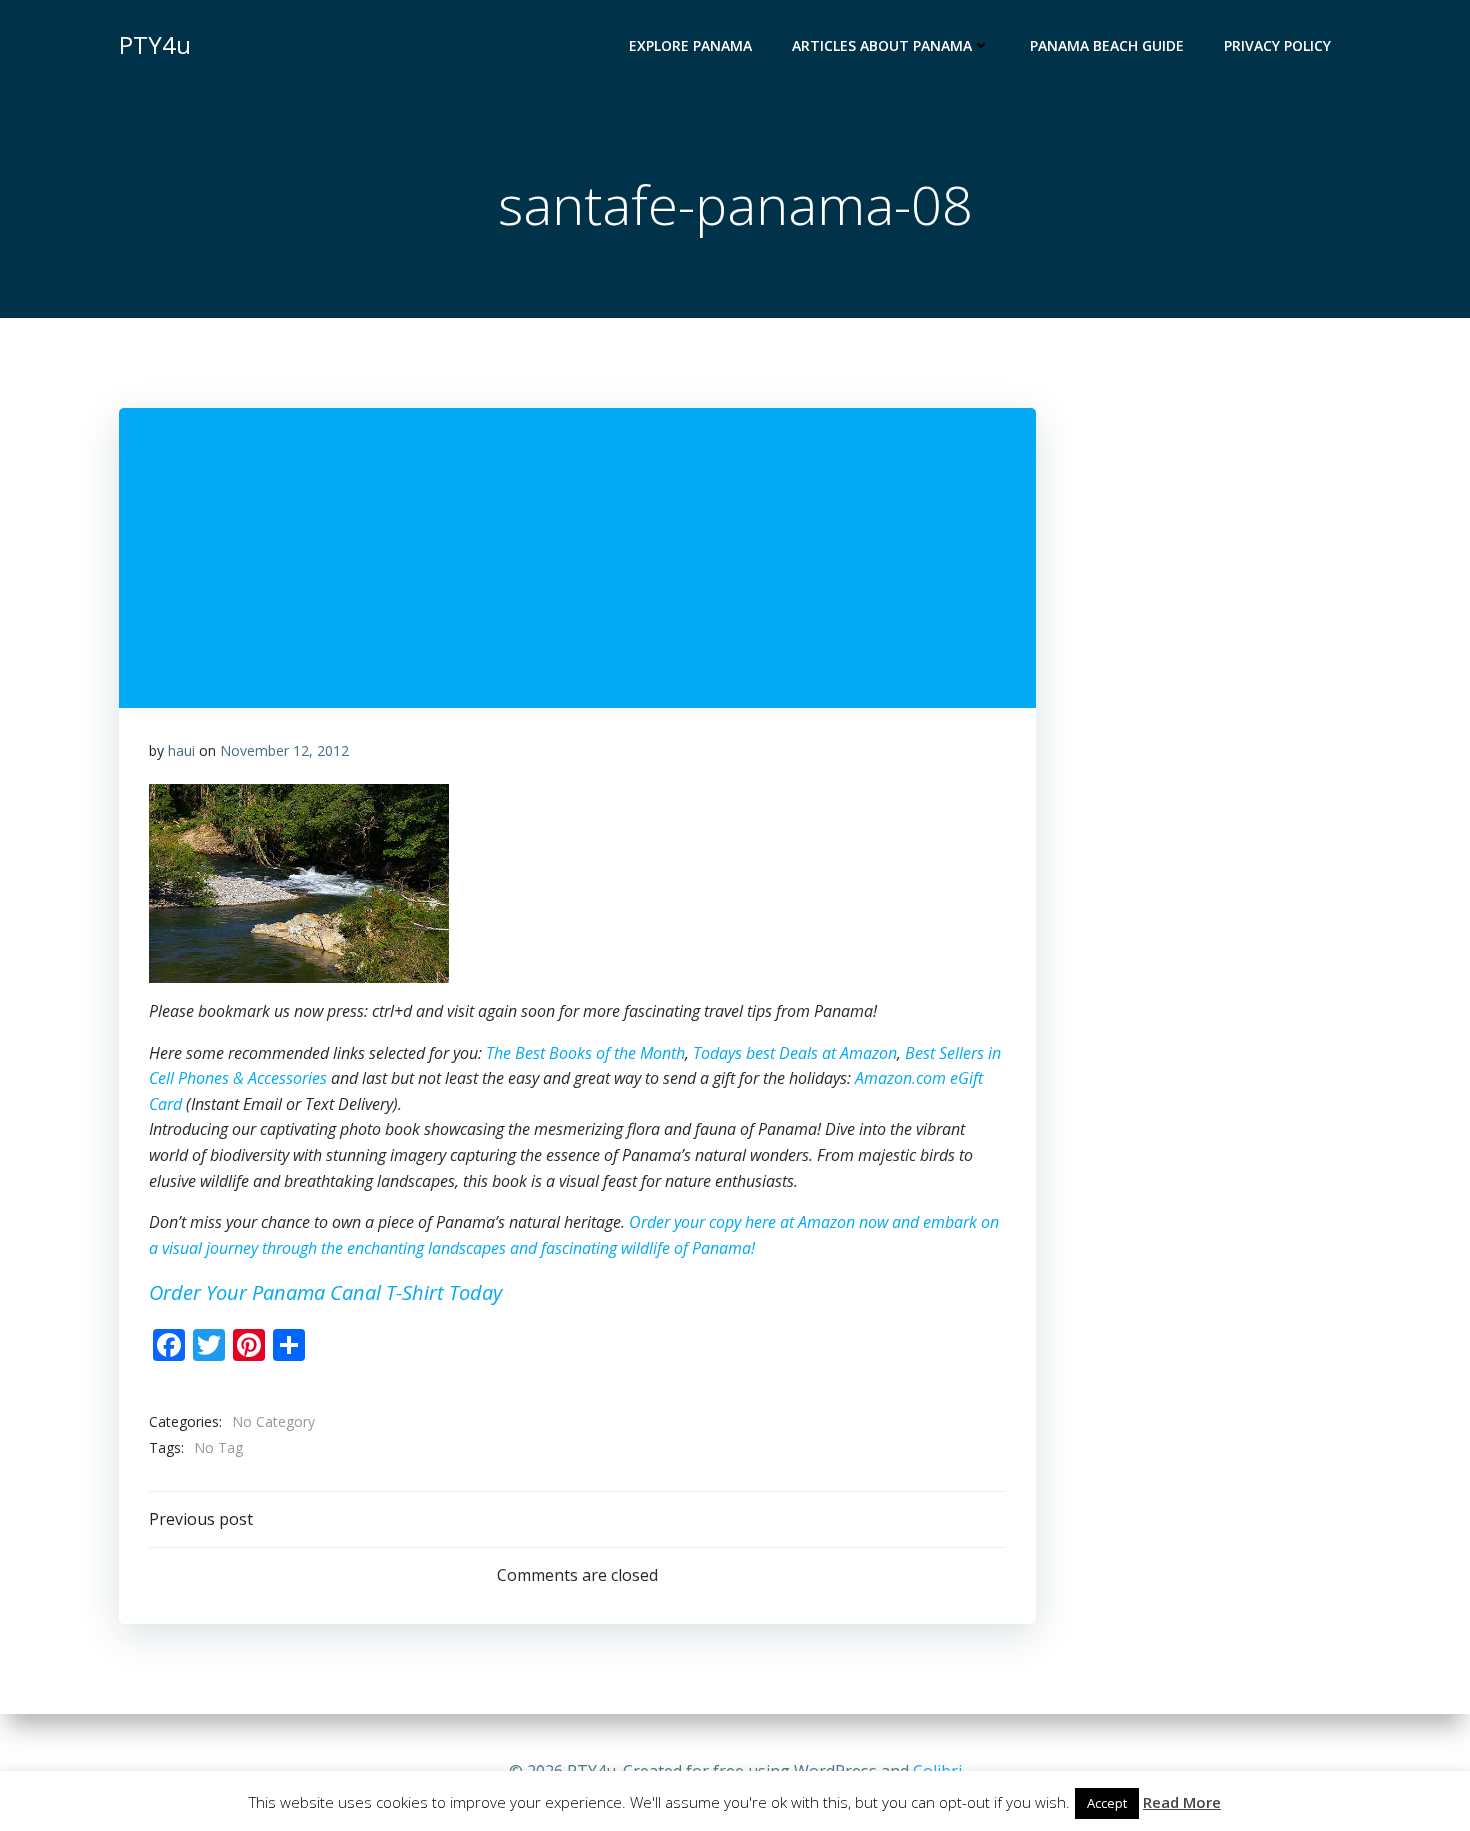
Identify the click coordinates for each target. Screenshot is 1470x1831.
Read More (1182, 1802)
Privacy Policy (1277, 45)
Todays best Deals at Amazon (795, 1053)
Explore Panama (690, 45)
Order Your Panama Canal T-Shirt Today (325, 1292)
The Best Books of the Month (585, 1053)
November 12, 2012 (284, 750)
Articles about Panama (882, 45)
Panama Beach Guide (1107, 45)
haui (181, 750)
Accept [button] (1107, 1803)
